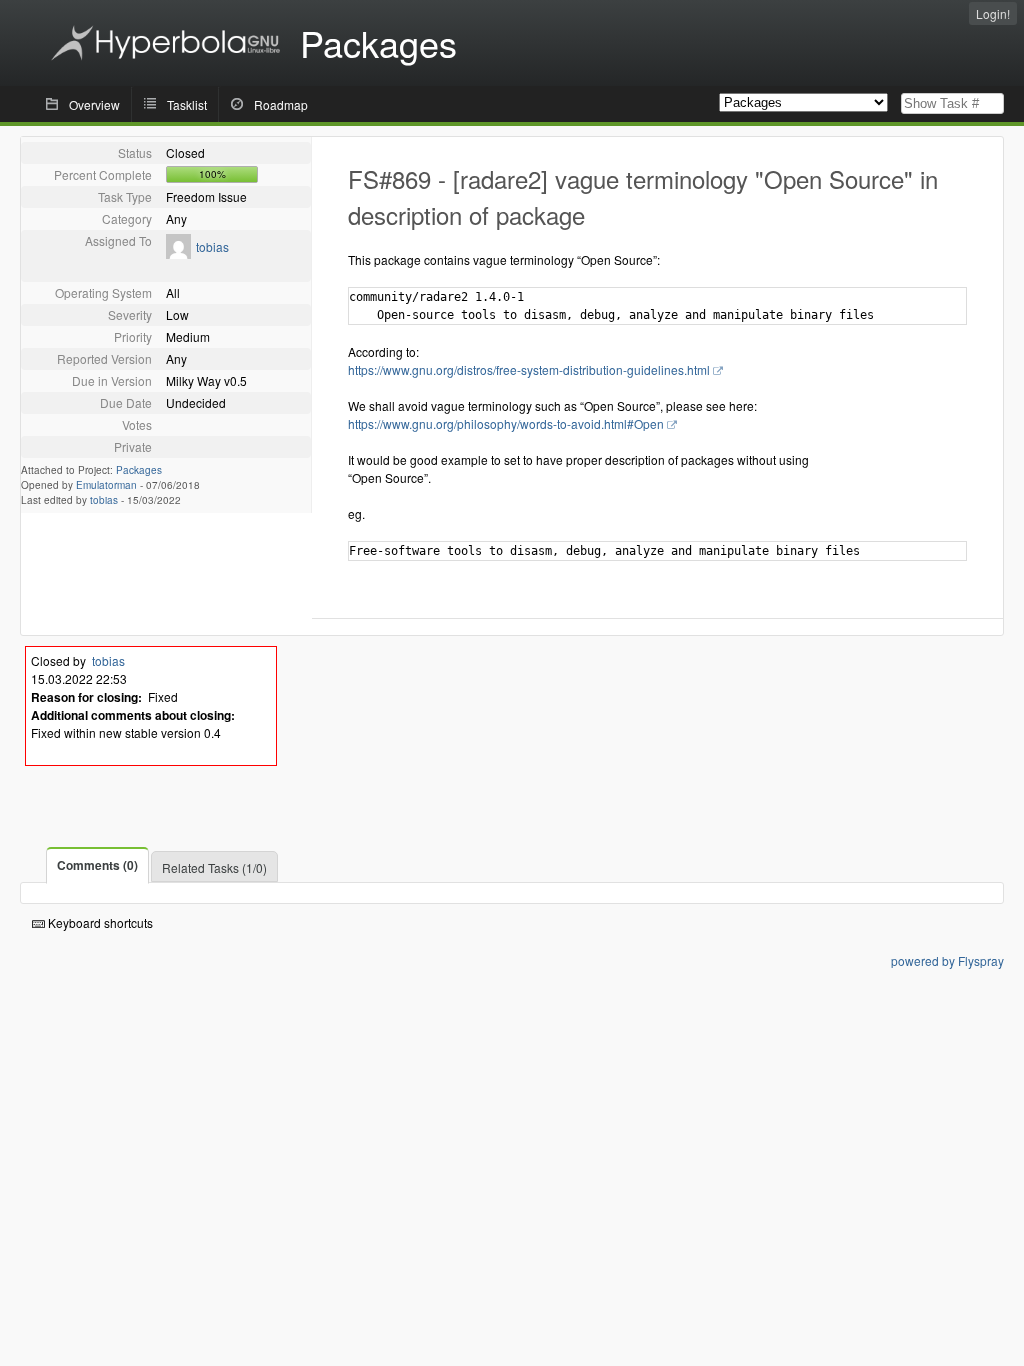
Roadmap (281, 104)
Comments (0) (97, 865)
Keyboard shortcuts (99, 922)
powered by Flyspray (947, 960)
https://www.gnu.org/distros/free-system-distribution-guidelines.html (529, 369)
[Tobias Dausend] (178, 253)
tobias (212, 246)
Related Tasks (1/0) (214, 867)
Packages (139, 470)
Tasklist (187, 104)
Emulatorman (106, 485)
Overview (94, 104)
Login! (993, 13)
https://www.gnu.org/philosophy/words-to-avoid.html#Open (506, 423)
